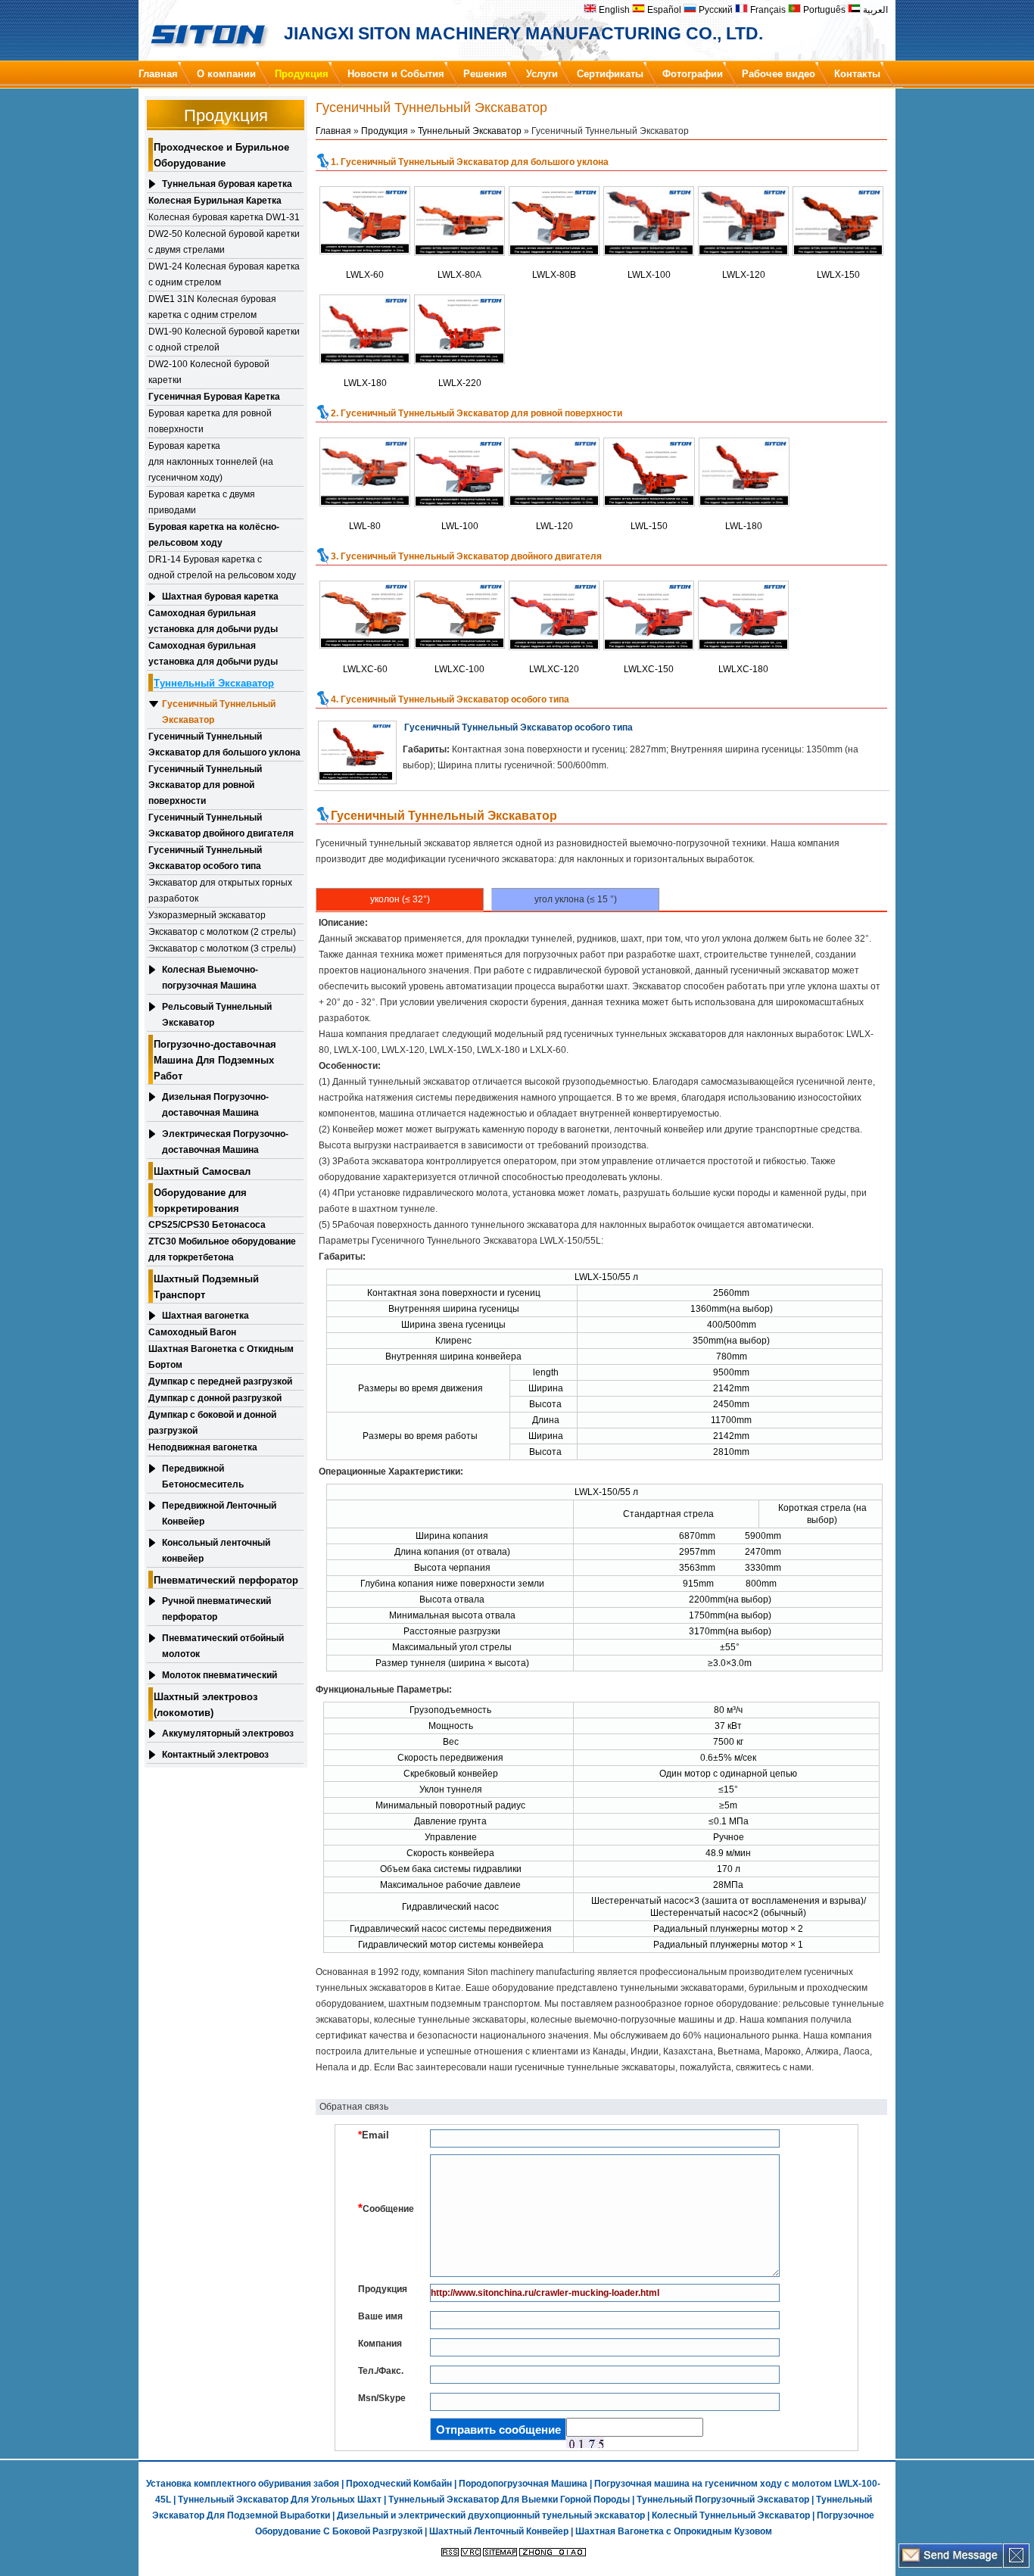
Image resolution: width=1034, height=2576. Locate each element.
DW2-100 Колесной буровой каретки (209, 372)
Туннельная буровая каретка (227, 184)
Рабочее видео (779, 74)
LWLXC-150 (649, 669)
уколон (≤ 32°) (400, 899)
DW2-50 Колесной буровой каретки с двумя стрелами (224, 242)
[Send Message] (951, 2565)
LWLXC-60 (365, 669)
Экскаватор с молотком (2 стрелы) (222, 932)
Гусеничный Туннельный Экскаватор (219, 712)
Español (663, 10)
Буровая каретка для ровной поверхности (210, 421)
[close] (1016, 2565)
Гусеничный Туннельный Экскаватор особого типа (519, 727)
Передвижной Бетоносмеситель (203, 1476)
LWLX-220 (460, 383)
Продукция (302, 74)
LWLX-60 (365, 275)
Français (767, 10)
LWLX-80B (554, 275)
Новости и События (396, 74)
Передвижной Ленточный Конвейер (219, 1514)
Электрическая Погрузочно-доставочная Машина (225, 1142)
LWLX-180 (365, 383)
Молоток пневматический (220, 1675)
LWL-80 (365, 526)
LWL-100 (460, 526)
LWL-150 (649, 526)
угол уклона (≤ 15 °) (576, 899)
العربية (874, 10)
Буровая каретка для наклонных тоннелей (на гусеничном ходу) (211, 462)
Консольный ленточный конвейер (216, 1551)
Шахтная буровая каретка (220, 596)
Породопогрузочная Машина (523, 2484)
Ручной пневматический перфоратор (216, 1609)
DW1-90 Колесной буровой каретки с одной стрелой (224, 340)
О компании (226, 74)
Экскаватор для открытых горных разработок (220, 891)
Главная (158, 74)
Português (823, 10)
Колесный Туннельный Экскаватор (731, 2515)
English (613, 10)
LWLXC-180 (743, 669)
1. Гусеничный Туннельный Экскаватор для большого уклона (470, 162)
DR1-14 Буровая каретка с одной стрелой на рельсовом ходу (222, 567)
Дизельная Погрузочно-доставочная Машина (215, 1105)
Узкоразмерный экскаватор (207, 915)
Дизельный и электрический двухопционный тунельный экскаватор (491, 2515)
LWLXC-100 (459, 669)
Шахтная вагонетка (206, 1316)
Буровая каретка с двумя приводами (202, 502)
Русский (715, 10)
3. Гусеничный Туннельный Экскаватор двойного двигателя (466, 556)
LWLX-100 (649, 275)
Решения (485, 74)
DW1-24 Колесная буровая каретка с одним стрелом (224, 274)
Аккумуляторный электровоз (228, 1733)
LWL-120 (554, 526)
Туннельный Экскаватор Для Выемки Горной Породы (509, 2500)
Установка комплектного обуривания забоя (243, 2484)
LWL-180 (744, 526)
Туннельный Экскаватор (470, 131)
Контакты (857, 74)
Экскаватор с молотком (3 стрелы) (222, 948)
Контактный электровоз (215, 1755)
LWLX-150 (838, 275)
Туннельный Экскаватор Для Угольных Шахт (280, 2500)
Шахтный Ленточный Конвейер (499, 2531)
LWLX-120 (744, 275)
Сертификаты (610, 74)
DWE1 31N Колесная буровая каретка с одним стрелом (212, 307)
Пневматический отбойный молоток (223, 1646)
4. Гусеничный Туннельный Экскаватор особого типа (450, 699)
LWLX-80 (456, 275)
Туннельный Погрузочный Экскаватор (723, 2500)
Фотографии (693, 74)
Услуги (542, 74)
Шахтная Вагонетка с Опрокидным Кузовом (674, 2531)
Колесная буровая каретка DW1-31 (224, 217)
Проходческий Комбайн (399, 2484)
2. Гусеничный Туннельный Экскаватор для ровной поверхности (477, 413)
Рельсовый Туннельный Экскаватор (217, 1015)
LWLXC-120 (554, 669)
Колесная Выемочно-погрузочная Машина (210, 978)
